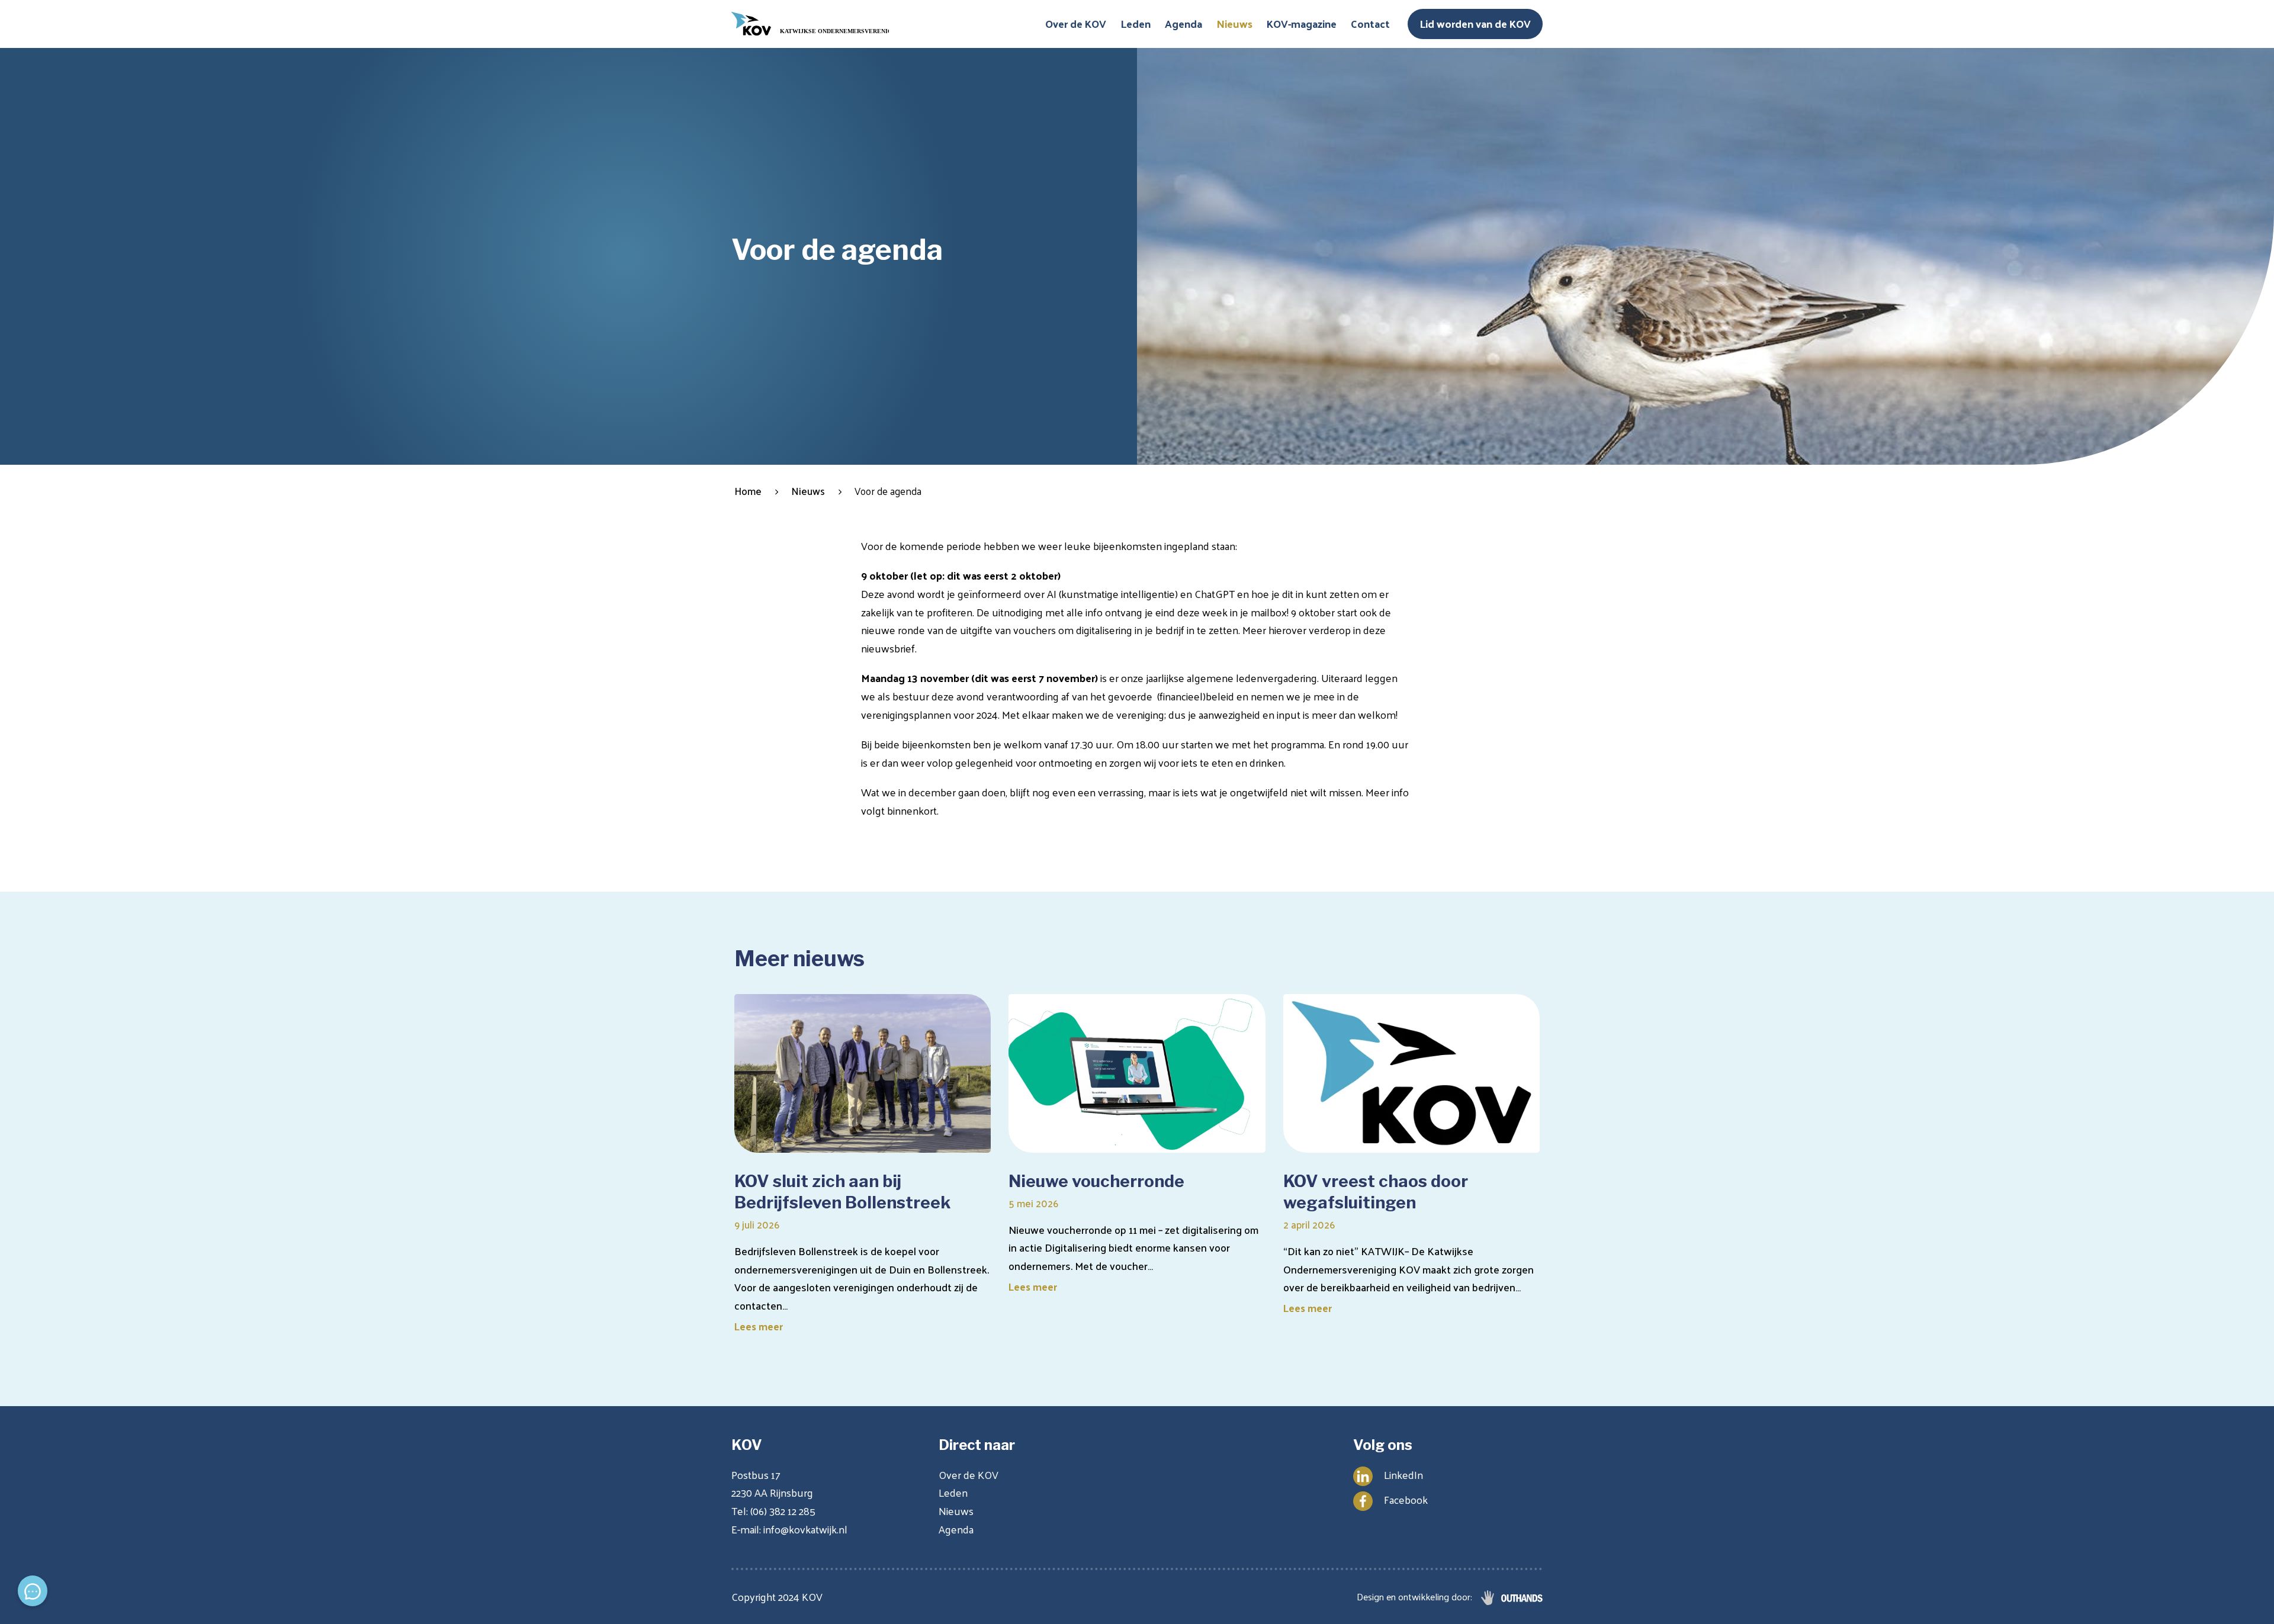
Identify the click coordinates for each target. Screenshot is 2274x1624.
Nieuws (1234, 23)
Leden (1136, 23)
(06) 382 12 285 (783, 1511)
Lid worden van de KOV (1475, 23)
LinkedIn (1403, 1475)
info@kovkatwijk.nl (805, 1529)
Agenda (1183, 23)
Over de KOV (1076, 23)
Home (748, 491)
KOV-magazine (1302, 23)
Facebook (1406, 1499)
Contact (1370, 23)
